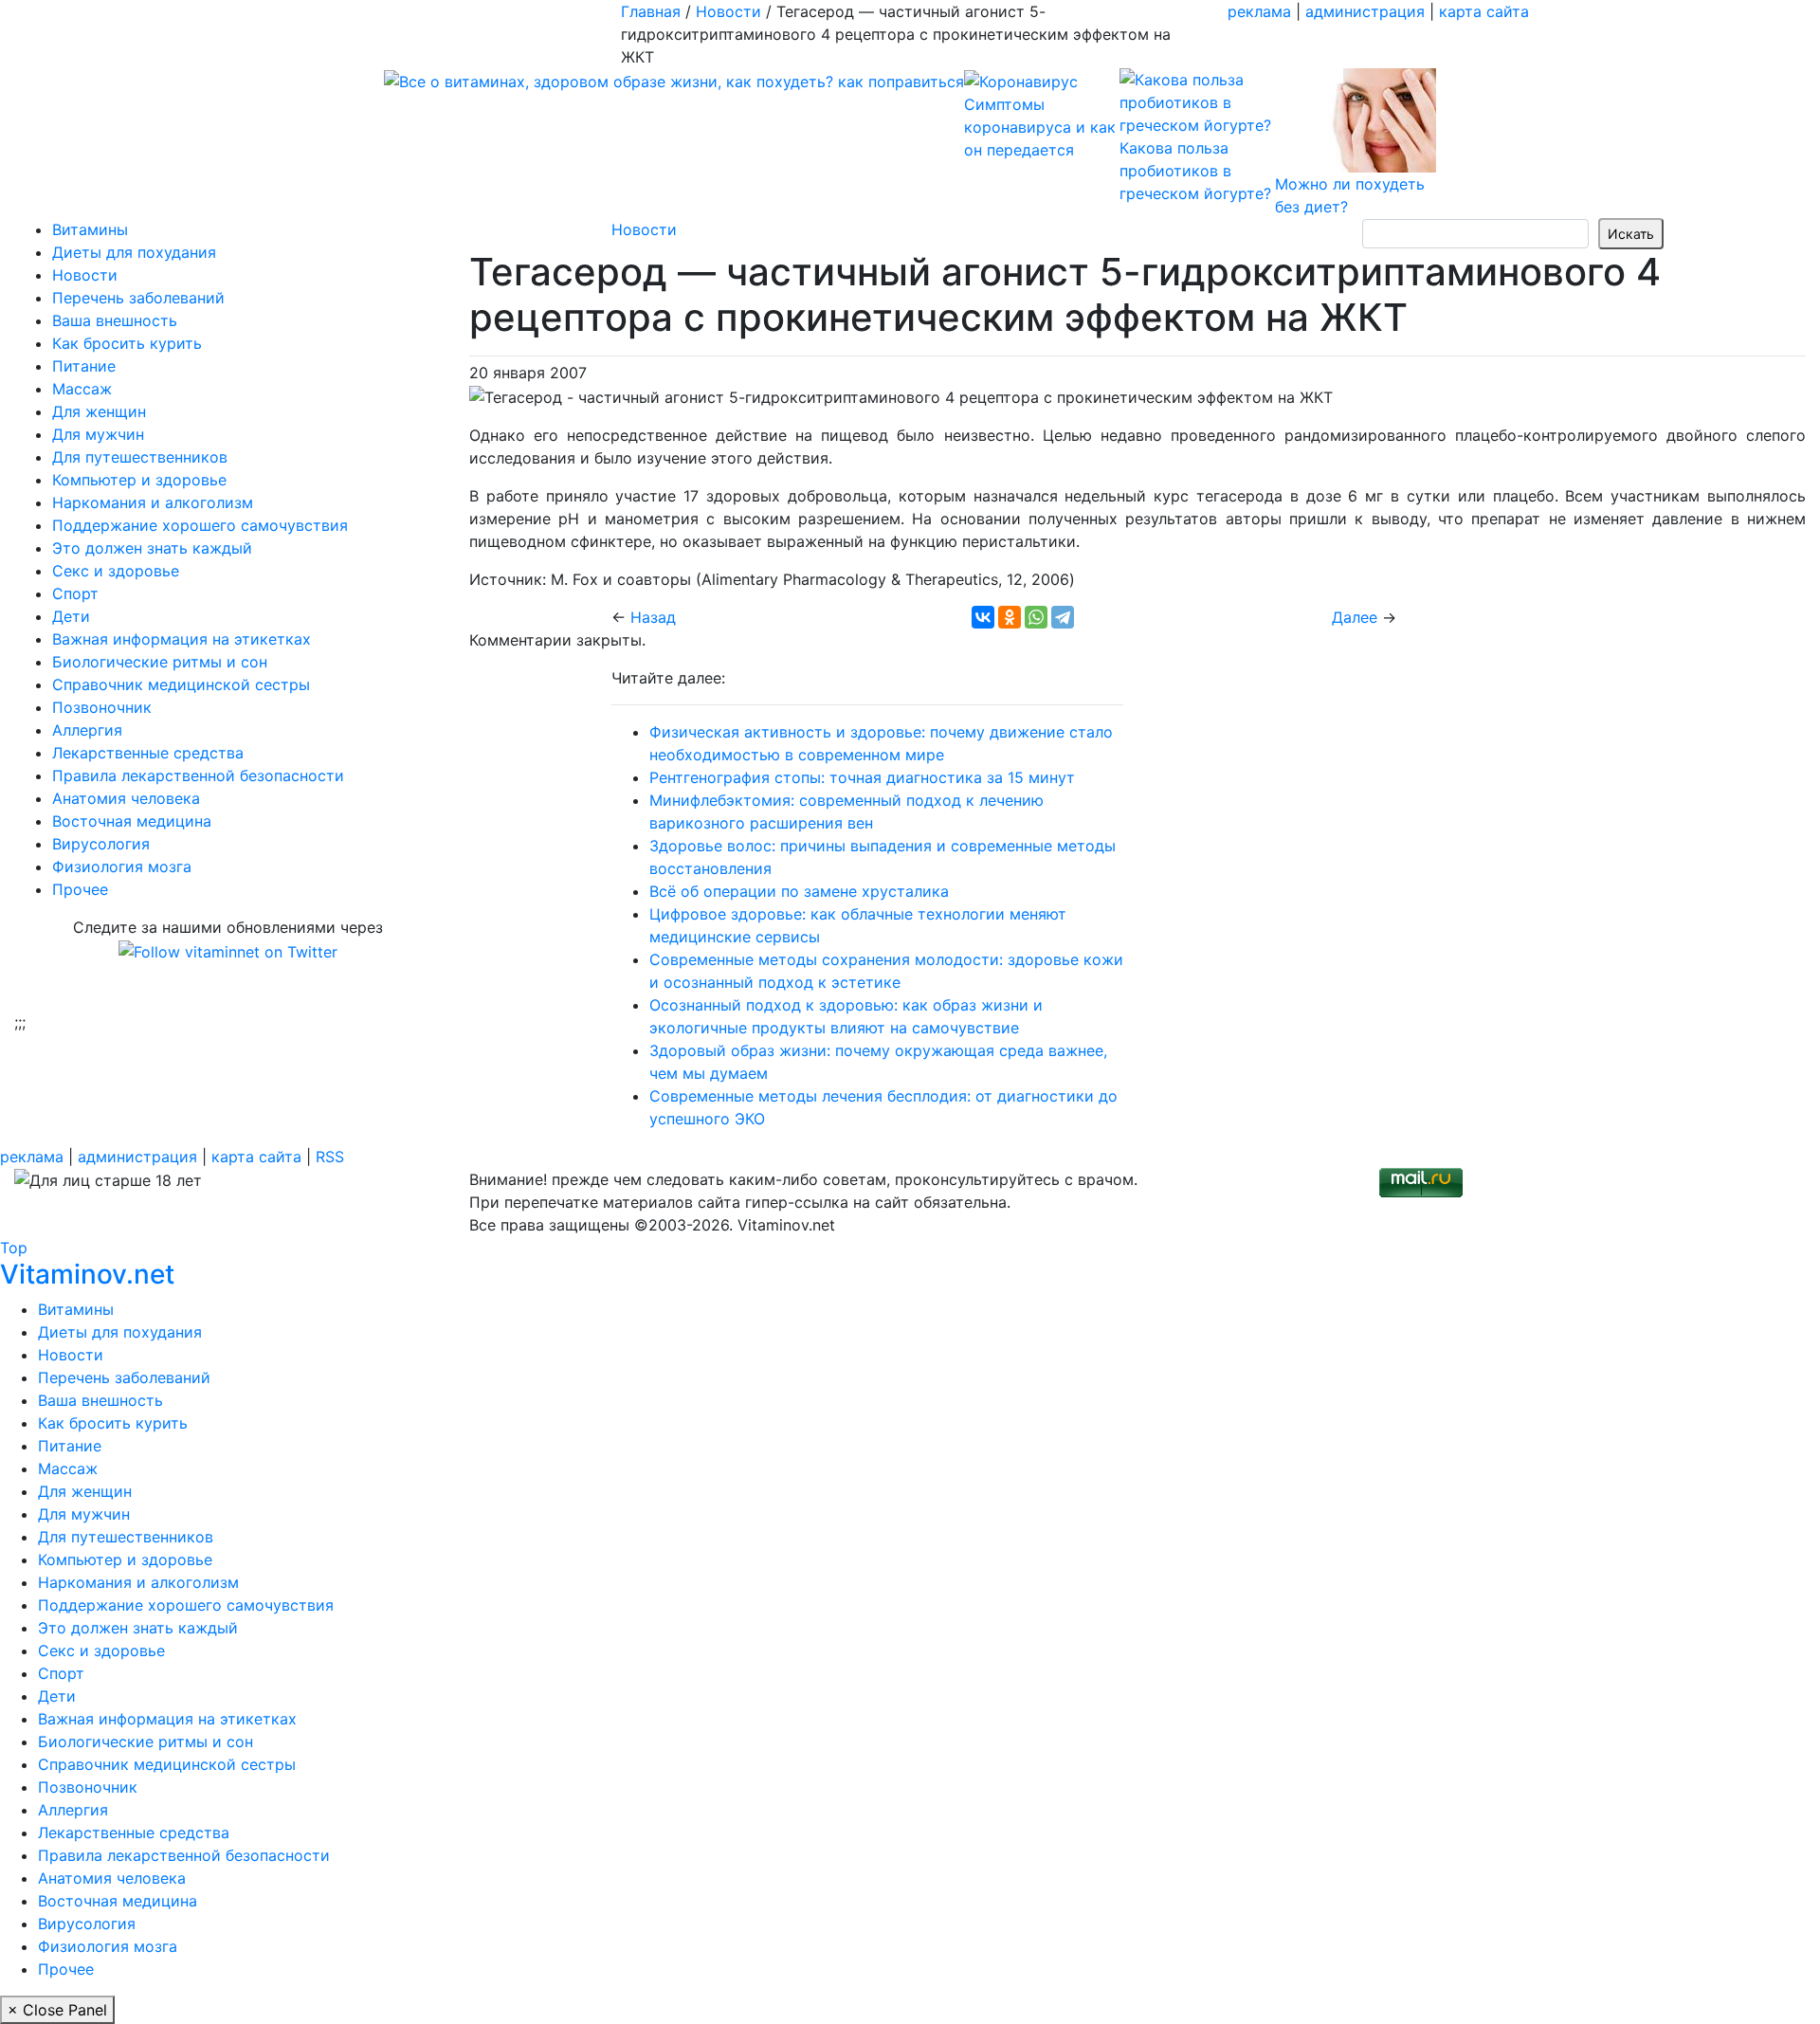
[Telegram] (1063, 617)
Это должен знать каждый (152, 548)
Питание (84, 366)
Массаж (82, 389)
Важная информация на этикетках (182, 639)
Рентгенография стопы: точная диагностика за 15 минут (862, 777)
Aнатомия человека (126, 798)
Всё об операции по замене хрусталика (799, 891)
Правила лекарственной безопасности (198, 775)
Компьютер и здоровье (139, 480)
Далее (1355, 617)
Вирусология (101, 844)
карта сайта (1484, 11)
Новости (85, 275)
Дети (71, 616)
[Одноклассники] (1010, 617)
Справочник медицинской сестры (181, 684)
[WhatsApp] (1036, 617)
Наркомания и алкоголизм (153, 502)
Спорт (75, 593)
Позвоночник (102, 707)
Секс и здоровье (116, 571)
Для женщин (99, 411)
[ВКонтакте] (983, 617)
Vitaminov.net (87, 1274)
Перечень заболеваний (138, 298)
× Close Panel (57, 2010)
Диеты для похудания (134, 252)
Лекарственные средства (148, 753)
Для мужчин (98, 434)
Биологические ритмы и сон (160, 662)
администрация (1365, 11)
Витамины (90, 229)
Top (14, 1248)
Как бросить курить (127, 343)
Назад (653, 617)
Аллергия (87, 730)
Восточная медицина (132, 821)
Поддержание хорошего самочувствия (200, 525)
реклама (1259, 11)
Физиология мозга (122, 866)
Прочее (80, 889)
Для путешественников (140, 457)
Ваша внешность (115, 320)
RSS (330, 1157)
